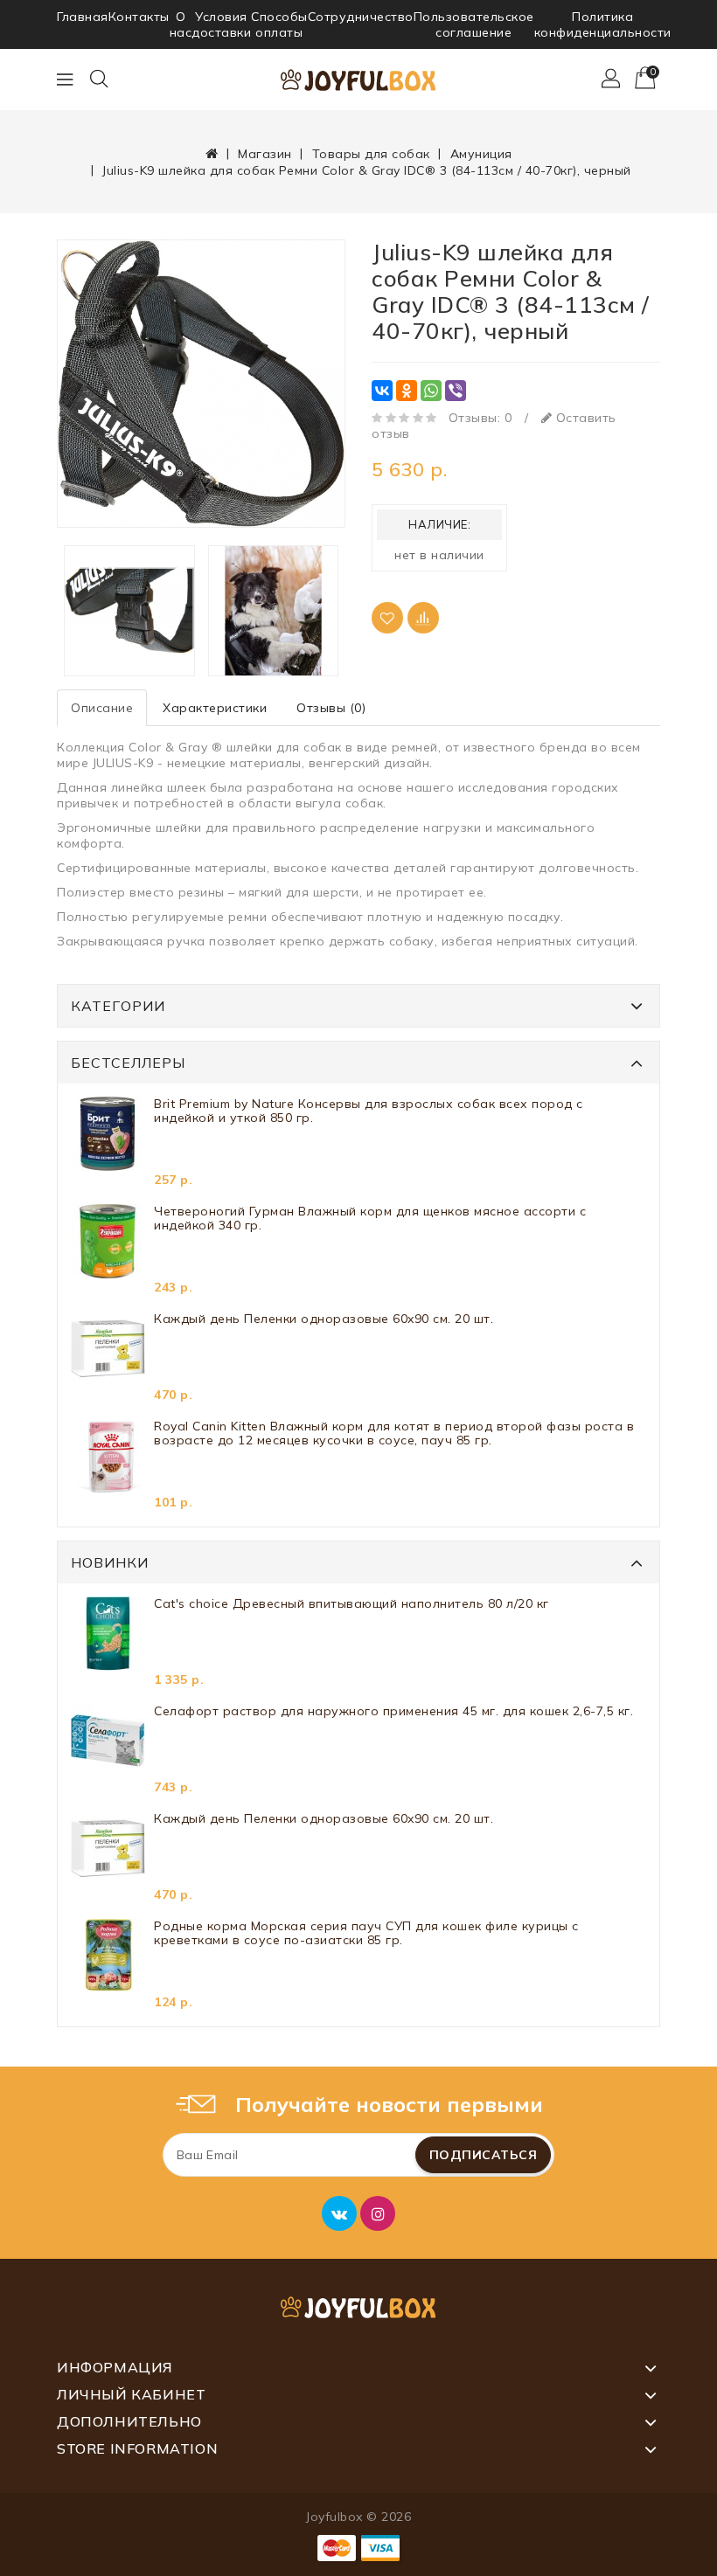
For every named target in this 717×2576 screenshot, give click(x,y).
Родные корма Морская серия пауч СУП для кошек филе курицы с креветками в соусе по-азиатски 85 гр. (366, 1933)
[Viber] (456, 391)
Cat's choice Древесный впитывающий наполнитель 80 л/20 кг (352, 1604)
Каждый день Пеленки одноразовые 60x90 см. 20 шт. (324, 1319)
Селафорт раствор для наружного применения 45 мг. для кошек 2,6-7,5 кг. (393, 1711)
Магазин (265, 154)
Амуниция (481, 154)
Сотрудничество (361, 17)
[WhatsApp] (431, 391)
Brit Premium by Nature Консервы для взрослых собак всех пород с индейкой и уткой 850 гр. (369, 1111)
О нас (181, 24)
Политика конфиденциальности (603, 24)
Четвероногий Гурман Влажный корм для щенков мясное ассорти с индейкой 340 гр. (370, 1219)
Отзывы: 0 (480, 418)
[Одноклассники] (407, 391)
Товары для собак (371, 154)
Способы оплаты (279, 24)
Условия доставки (221, 24)
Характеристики (215, 708)
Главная (83, 17)
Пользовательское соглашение (474, 24)
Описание (102, 708)
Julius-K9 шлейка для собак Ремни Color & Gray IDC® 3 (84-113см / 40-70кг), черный (367, 170)
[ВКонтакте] (382, 391)
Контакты (139, 17)
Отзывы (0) (331, 708)
